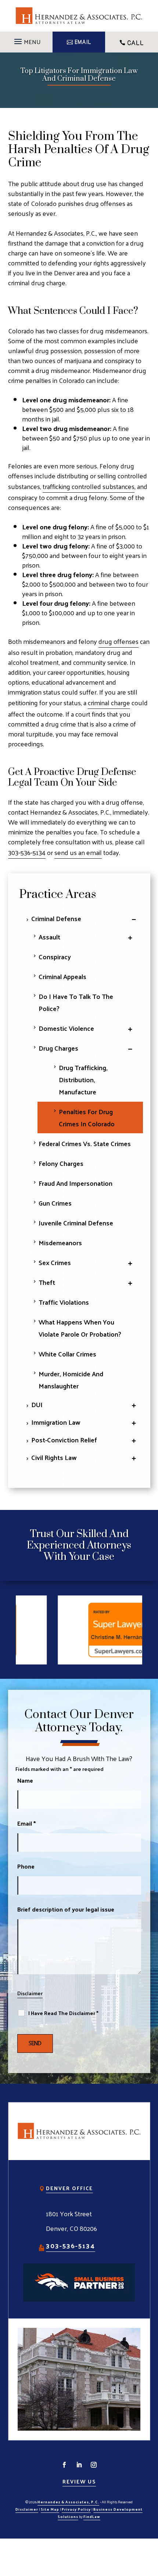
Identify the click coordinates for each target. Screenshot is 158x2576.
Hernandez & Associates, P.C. (68, 2502)
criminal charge (109, 702)
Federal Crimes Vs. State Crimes (85, 1143)
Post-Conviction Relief (64, 1440)
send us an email (78, 852)
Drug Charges (58, 1048)
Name (25, 1780)
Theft (47, 1282)
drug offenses (118, 641)
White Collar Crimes (67, 1354)
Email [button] (83, 42)
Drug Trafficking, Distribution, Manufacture (83, 1079)
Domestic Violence (66, 1028)
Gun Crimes (55, 1203)
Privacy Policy (76, 2509)
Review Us (79, 2481)
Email (26, 1823)
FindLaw (92, 2517)
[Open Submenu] (132, 918)
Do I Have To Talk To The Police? (76, 1002)
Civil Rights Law (54, 1457)
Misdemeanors (60, 1242)
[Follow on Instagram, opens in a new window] (94, 2465)
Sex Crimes (55, 1262)
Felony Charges (61, 1163)
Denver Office (69, 2188)
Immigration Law (56, 1422)
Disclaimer (30, 1993)
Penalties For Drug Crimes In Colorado (87, 1117)
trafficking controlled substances (89, 486)
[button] (26, 39)
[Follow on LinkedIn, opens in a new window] (79, 2465)
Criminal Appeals (62, 976)
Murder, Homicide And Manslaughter (71, 1380)
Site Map (50, 2509)
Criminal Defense (56, 918)
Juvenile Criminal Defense (76, 1223)
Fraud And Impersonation (76, 1183)
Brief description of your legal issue (66, 1909)
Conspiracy (55, 957)
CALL (135, 43)
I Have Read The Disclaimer (63, 2013)
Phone (26, 1866)
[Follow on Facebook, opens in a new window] (64, 2465)
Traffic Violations (64, 1302)
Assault (49, 937)
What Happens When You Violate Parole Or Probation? (80, 1328)
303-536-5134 (27, 852)
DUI (37, 1404)
